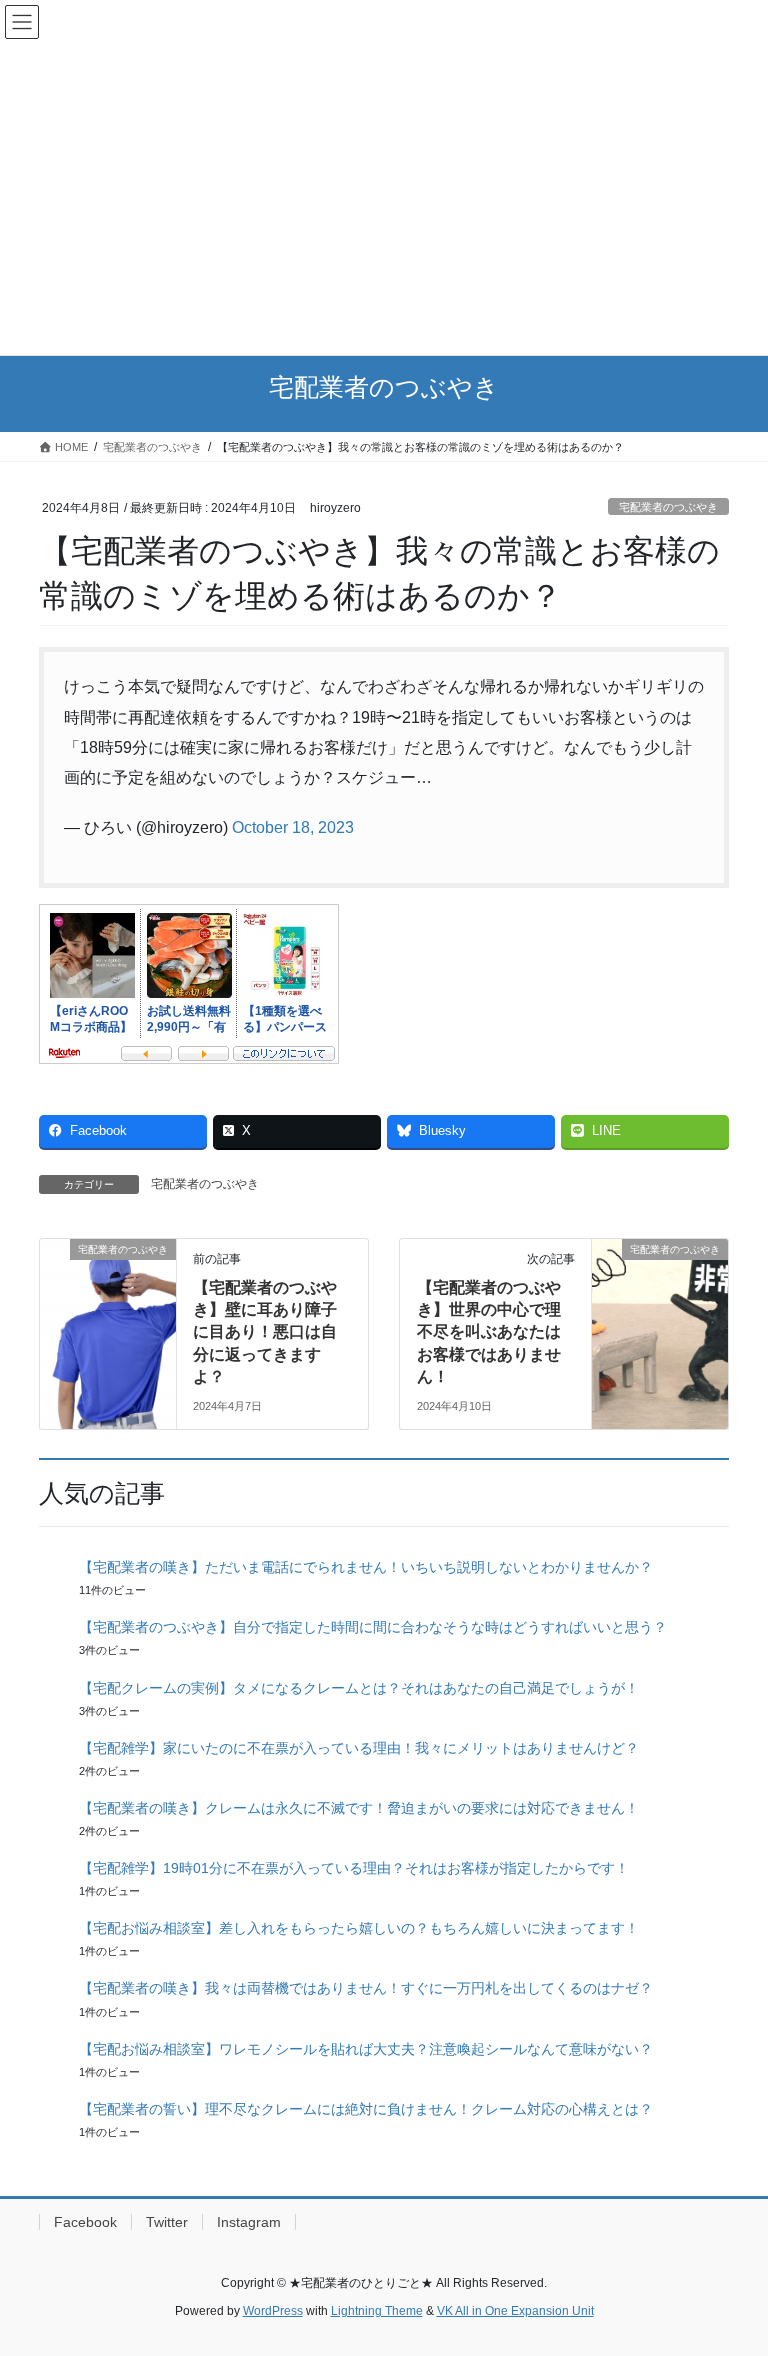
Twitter (167, 2222)
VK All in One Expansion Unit (515, 2311)
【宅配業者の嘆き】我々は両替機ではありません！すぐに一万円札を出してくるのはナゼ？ (366, 1988)
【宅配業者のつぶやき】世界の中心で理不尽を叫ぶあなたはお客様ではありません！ (489, 1332)
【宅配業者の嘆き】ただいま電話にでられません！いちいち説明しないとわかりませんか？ (366, 1567)
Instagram (249, 2222)
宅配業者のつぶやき (668, 507)
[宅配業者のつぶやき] (108, 1312)
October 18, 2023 (293, 827)
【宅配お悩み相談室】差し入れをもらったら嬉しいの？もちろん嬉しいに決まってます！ (359, 1928)
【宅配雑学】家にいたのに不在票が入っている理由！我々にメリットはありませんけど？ (359, 1748)
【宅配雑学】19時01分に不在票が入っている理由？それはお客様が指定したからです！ (354, 1868)
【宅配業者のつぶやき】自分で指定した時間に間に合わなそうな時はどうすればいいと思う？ (373, 1627)
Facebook (85, 2222)
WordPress (273, 2311)
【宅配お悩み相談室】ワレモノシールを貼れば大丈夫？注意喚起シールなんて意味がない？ (366, 2049)
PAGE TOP (731, 2267)
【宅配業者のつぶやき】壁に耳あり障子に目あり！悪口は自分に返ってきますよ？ (265, 1332)
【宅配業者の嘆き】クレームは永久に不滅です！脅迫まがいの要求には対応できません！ (359, 1808)
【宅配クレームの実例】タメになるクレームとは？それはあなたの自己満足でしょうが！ (359, 1688)
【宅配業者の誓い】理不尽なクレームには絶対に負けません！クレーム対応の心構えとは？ (366, 2109)
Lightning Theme (377, 2311)
